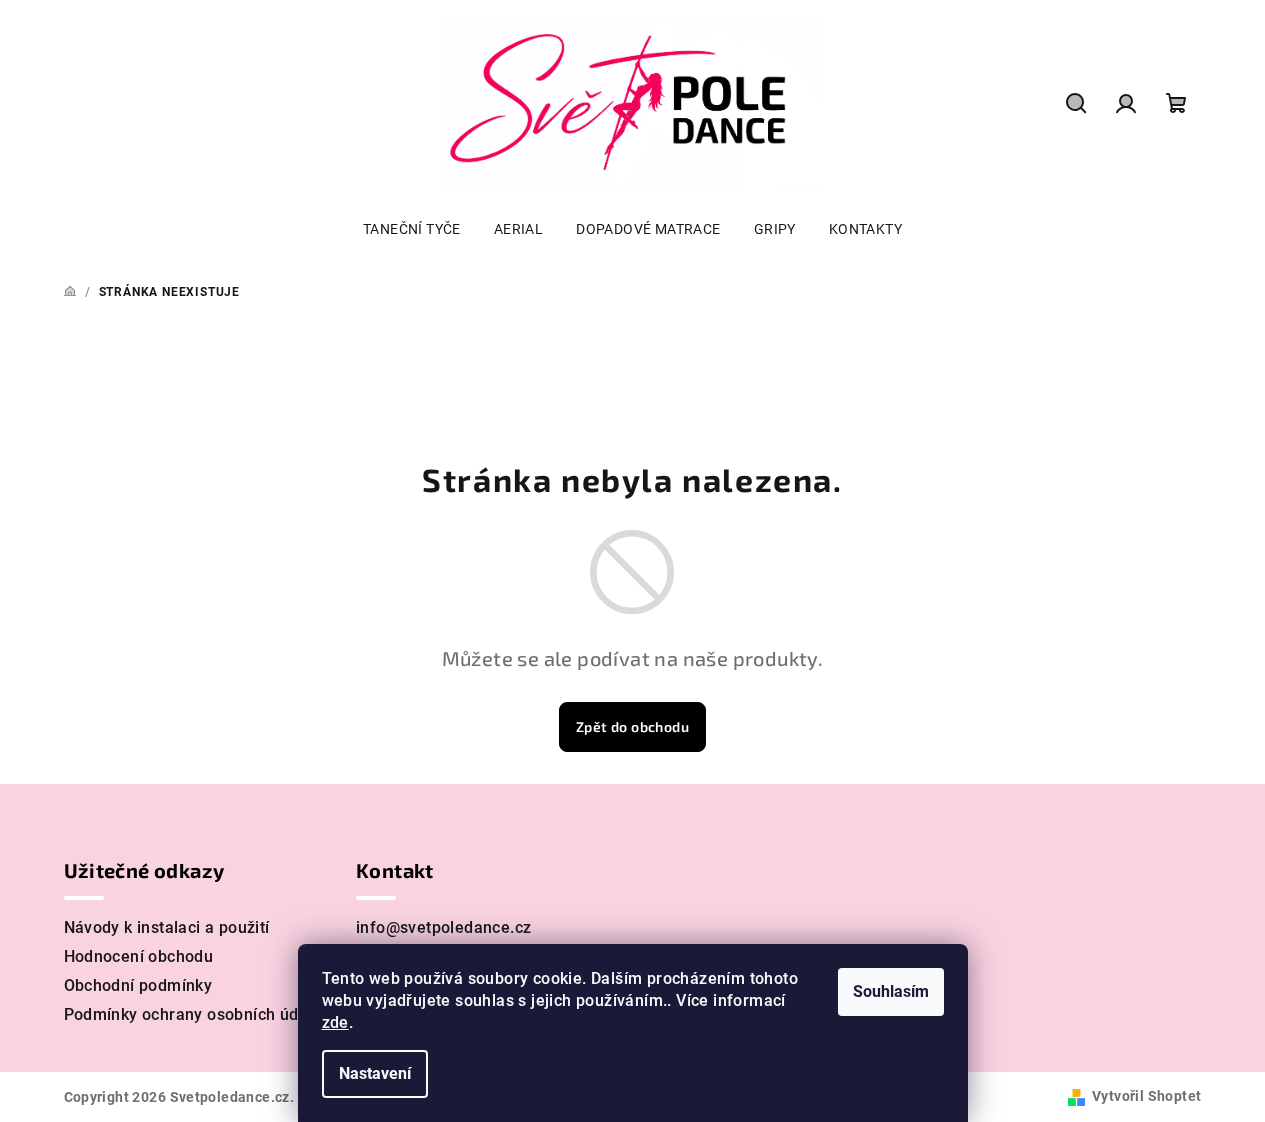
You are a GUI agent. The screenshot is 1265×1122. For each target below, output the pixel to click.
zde (335, 1022)
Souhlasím (891, 991)
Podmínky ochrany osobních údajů (193, 1014)
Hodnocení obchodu (139, 956)
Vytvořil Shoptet (1146, 1096)
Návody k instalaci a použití (167, 927)
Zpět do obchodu (632, 726)
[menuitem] (412, 229)
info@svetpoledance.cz (443, 927)
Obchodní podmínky (138, 985)
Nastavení (375, 1073)
